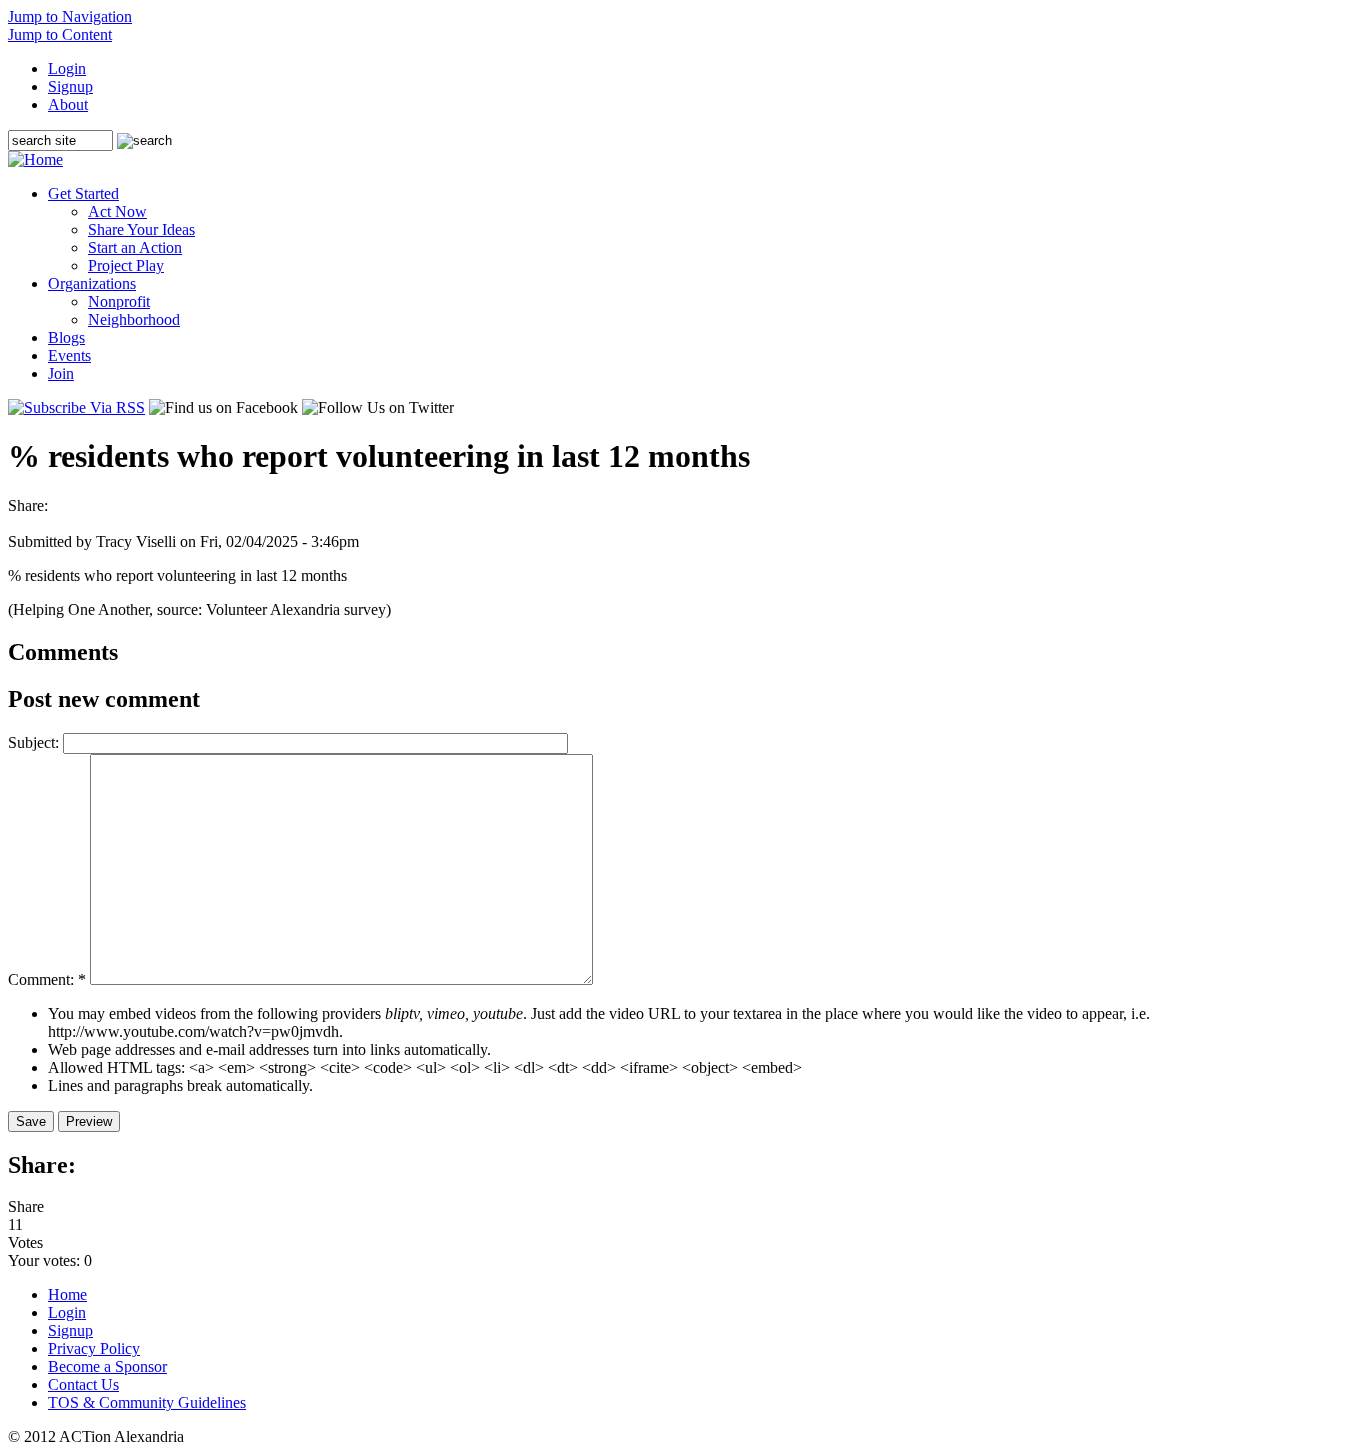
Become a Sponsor (107, 1366)
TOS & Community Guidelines (147, 1402)
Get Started (83, 193)
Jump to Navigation (70, 16)
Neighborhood (134, 319)
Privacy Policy (94, 1348)
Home (67, 1294)
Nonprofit (119, 301)
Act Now (117, 211)
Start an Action (135, 247)
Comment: (47, 979)
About (68, 104)
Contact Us (83, 1384)
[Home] (35, 159)
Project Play (126, 265)
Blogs (66, 337)
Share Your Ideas (141, 229)
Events (69, 355)
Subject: (35, 742)
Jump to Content (60, 34)
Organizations (92, 283)
